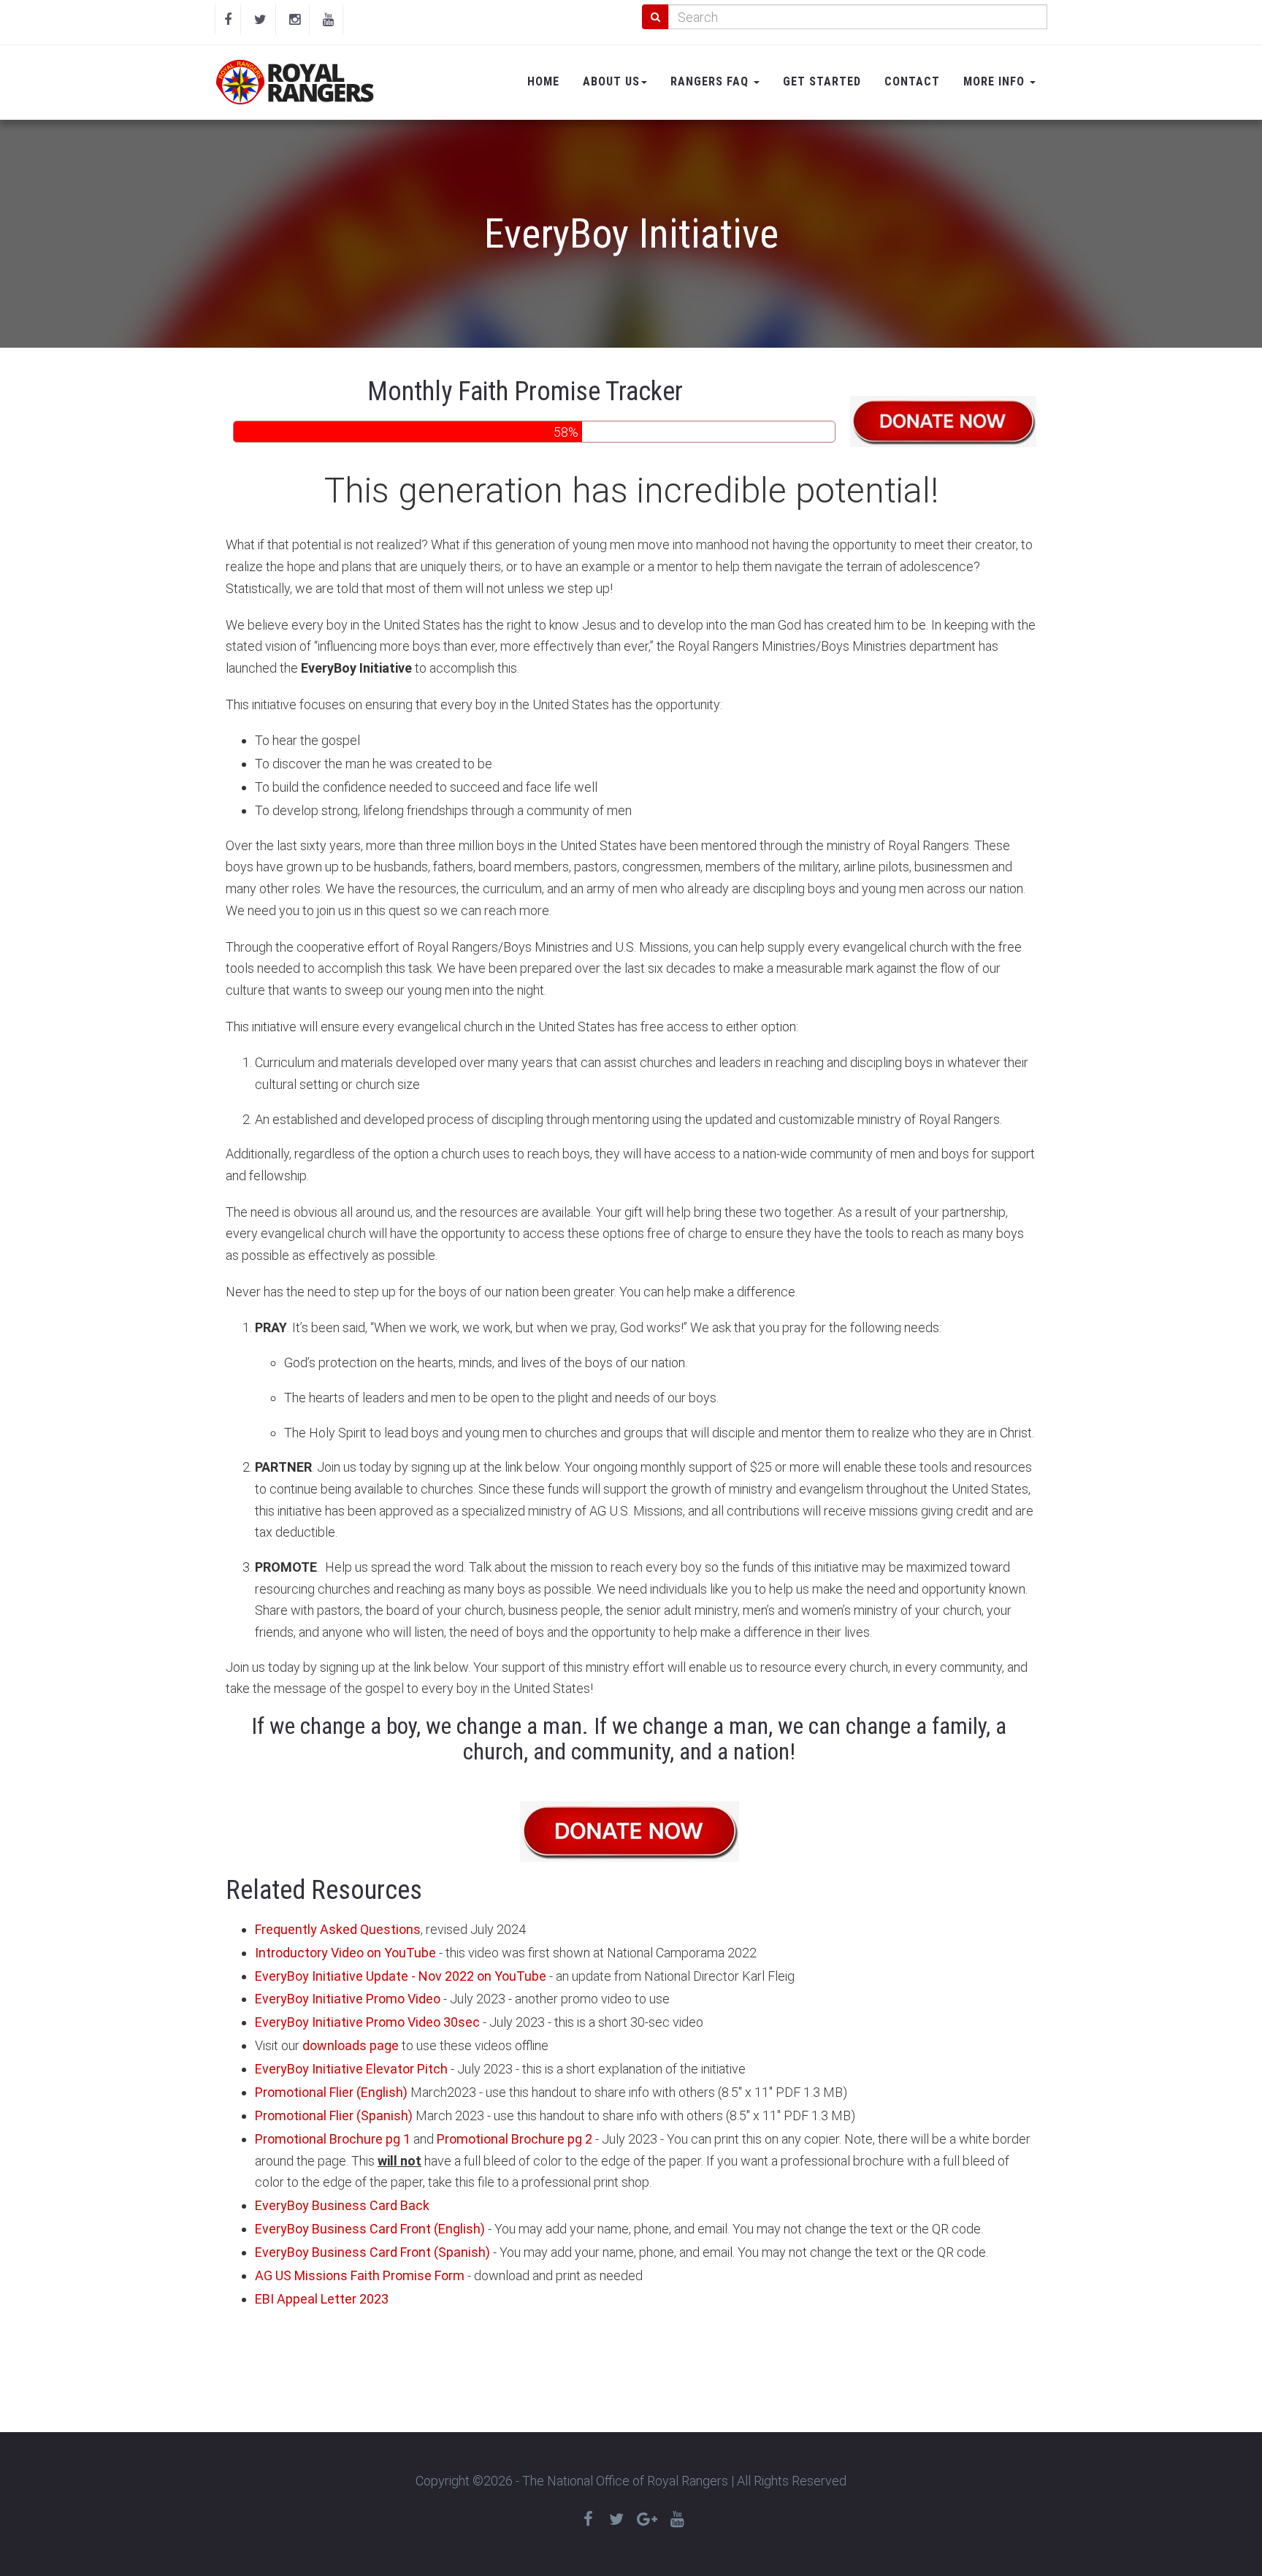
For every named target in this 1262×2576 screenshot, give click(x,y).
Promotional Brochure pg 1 (333, 2139)
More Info (996, 81)
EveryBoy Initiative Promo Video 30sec (367, 2022)
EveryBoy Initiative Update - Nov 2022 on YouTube (401, 1976)
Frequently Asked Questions (338, 1929)
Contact (912, 81)
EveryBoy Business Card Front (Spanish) (372, 2252)
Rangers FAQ (711, 81)
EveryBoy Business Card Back (342, 2205)
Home (543, 81)
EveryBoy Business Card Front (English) (370, 2229)
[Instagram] (295, 20)
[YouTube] (328, 20)
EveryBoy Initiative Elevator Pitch (351, 2069)
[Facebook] (228, 20)
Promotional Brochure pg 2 (515, 2139)
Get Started (822, 81)
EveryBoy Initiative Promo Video (348, 1999)
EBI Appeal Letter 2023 (322, 2299)
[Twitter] (260, 20)
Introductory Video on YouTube (345, 1953)
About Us (611, 81)
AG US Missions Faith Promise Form (360, 2275)
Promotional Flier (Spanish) (334, 2116)
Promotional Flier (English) (331, 2092)
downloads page (351, 2045)
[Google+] (647, 2519)
